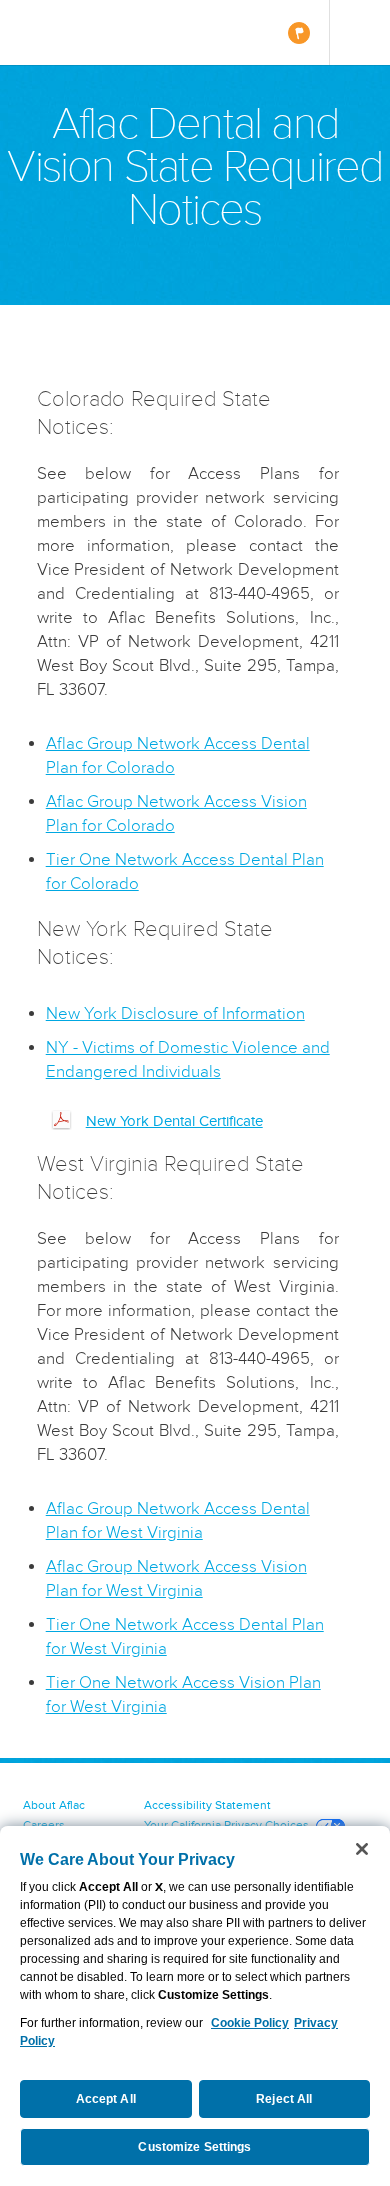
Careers (44, 1824)
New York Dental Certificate (174, 1121)
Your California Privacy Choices (226, 1824)
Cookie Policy (250, 2023)
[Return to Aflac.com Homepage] (77, 32)
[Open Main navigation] (359, 32)
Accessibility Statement (207, 1804)
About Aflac (54, 1804)
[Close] (362, 1849)
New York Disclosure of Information (175, 1013)
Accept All (106, 2099)
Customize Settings (194, 2147)
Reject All (284, 2099)
